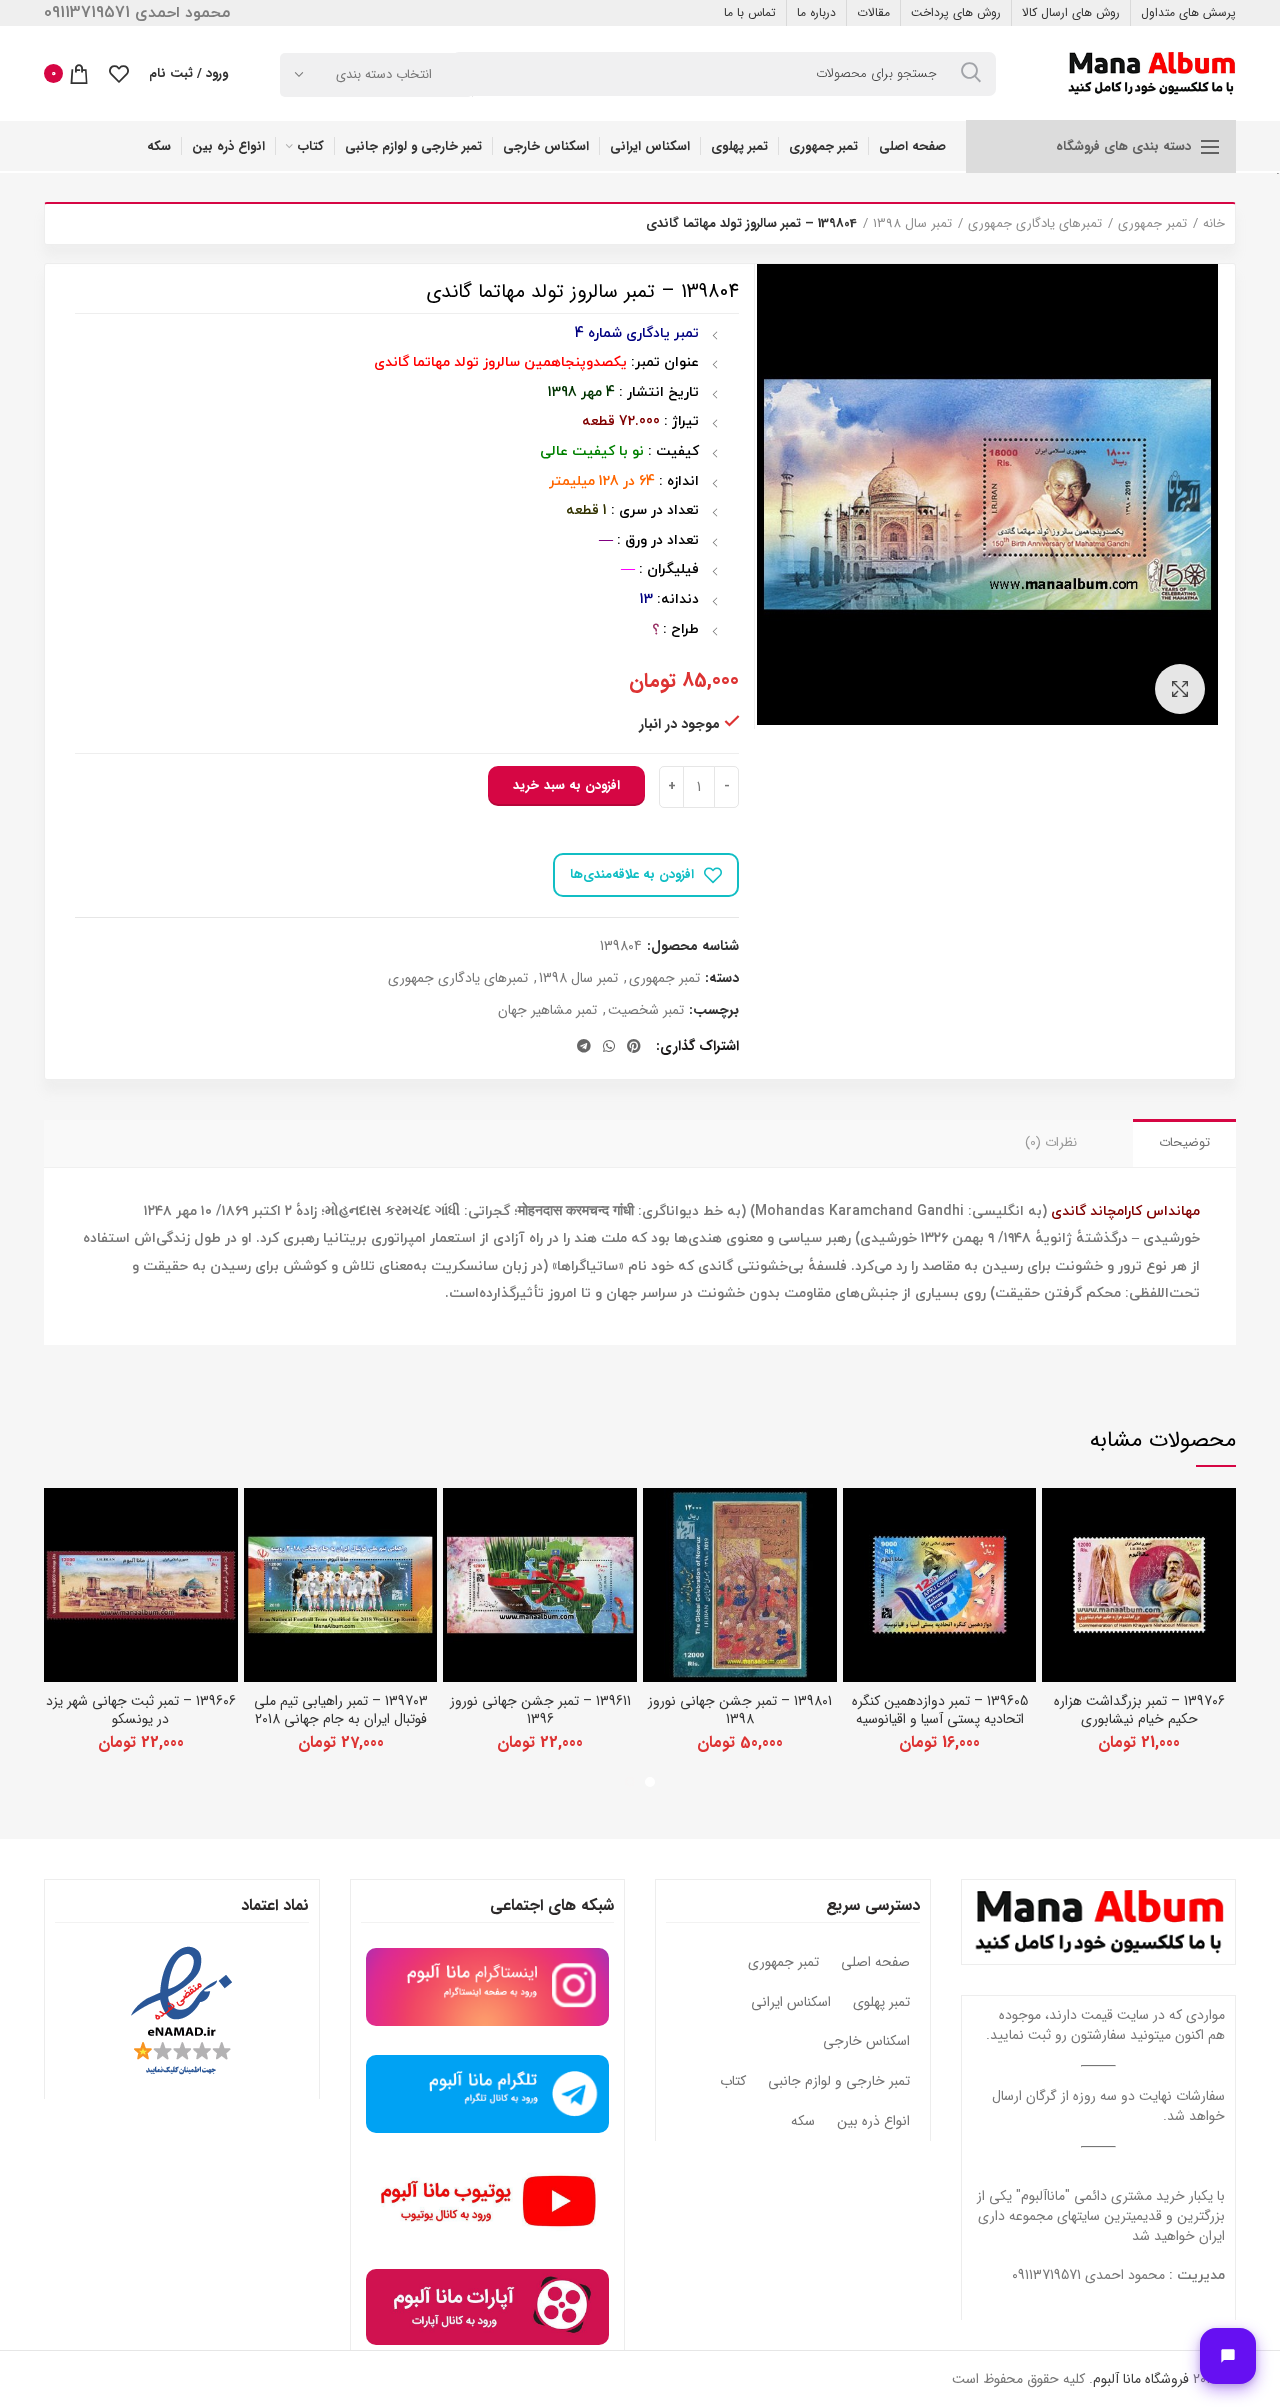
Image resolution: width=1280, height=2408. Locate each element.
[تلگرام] (584, 1046)
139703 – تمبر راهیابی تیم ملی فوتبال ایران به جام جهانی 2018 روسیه (341, 1719)
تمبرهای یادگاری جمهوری (1035, 224)
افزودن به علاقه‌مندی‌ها (632, 874)
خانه (1214, 224)
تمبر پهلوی (881, 2003)
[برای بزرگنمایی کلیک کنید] (1180, 689)
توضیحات (1184, 1142)
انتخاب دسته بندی (384, 74)
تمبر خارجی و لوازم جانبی (839, 2082)
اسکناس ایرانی (791, 2003)
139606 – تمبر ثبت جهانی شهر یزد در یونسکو (141, 1710)
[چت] (1228, 2356)
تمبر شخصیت (646, 1010)
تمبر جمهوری (1152, 224)
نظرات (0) (1051, 1142)
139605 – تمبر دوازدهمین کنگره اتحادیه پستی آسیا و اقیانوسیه (940, 1710)
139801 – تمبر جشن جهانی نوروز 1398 (740, 1710)
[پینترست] (634, 1046)
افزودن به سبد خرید (566, 785)
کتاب (733, 2082)
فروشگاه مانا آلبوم (1141, 2379)
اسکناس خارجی (866, 2042)
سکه (803, 2122)
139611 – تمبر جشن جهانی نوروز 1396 (540, 1710)
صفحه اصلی (875, 1963)
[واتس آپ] (609, 1046)
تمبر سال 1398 (912, 224)
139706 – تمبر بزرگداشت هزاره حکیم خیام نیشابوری (1139, 1710)
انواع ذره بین (873, 2122)
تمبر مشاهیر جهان (547, 1010)
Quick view (1057, 1520)
